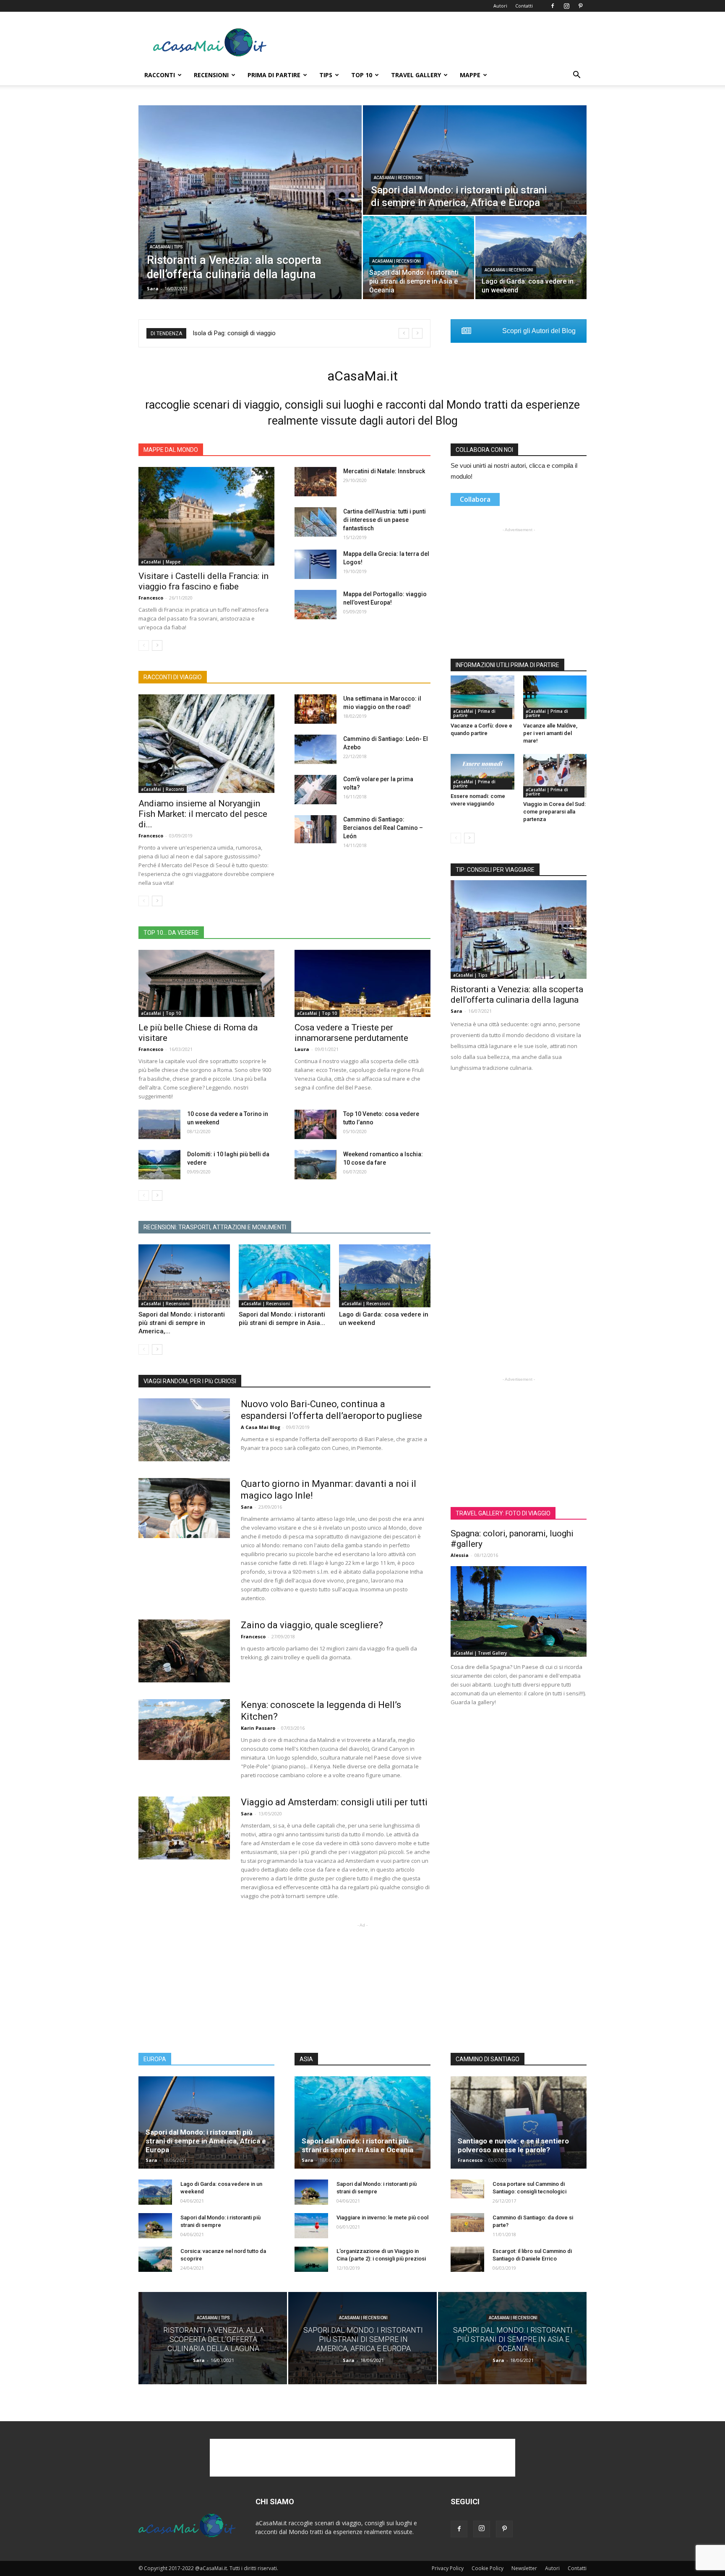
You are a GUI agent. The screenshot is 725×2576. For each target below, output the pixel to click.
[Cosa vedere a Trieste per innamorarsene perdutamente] (362, 983)
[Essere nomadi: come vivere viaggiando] (482, 772)
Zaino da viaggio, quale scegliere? (312, 1625)
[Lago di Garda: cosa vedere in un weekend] (531, 258)
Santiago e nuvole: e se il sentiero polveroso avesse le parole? (513, 2145)
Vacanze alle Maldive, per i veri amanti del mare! (550, 733)
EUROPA (155, 2059)
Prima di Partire (274, 75)
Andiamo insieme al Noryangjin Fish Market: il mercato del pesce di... (203, 814)
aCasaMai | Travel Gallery (480, 1653)
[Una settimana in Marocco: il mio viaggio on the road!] (316, 709)
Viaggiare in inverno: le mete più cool (382, 2217)
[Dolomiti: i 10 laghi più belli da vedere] (159, 1165)
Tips (326, 75)
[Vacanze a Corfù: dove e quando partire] (482, 697)
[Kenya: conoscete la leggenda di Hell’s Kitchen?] (184, 1730)
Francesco (151, 598)
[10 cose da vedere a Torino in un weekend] (159, 1124)
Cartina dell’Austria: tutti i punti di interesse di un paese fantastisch (385, 520)
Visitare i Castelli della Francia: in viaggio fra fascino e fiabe (203, 581)
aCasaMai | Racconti (163, 789)
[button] (576, 76)
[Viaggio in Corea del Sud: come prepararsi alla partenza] (555, 776)
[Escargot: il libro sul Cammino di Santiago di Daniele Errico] (467, 2259)
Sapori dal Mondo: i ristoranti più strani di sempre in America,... (182, 1323)
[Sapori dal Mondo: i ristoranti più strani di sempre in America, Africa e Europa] (475, 160)
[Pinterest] (580, 6)
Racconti (160, 75)
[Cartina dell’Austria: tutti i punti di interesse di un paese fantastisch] (316, 522)
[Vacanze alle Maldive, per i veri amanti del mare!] (555, 697)
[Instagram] (566, 6)
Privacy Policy (448, 2568)
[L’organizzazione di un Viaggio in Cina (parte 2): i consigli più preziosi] (311, 2259)
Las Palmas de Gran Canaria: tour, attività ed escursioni (269, 333)
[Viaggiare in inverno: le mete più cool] (311, 2226)
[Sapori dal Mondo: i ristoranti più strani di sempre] (155, 2226)
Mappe (470, 75)
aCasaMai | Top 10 (161, 1013)
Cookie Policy (488, 2568)
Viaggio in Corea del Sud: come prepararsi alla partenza (554, 812)
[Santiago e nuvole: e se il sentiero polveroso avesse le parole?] (519, 2122)
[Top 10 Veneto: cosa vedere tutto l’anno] (316, 1124)
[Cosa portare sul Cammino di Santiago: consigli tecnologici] (467, 2189)
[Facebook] (553, 6)
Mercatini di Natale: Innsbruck (384, 471)
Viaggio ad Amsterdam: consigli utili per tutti (334, 1802)
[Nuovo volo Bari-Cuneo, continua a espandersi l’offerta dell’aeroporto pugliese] (184, 1430)
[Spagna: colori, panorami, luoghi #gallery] (519, 1611)
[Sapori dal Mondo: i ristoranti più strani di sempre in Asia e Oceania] (284, 1276)
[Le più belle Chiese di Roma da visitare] (206, 983)
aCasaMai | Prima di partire (474, 713)
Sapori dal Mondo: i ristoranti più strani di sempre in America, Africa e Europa (206, 2141)
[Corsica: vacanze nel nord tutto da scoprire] (155, 2259)
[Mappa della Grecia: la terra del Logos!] (316, 564)
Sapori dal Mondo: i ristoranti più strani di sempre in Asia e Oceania (357, 2145)
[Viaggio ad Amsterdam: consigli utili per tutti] (184, 1828)
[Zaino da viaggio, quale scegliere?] (184, 1651)
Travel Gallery (416, 75)
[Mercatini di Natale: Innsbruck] (316, 482)
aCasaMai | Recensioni (398, 178)
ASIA (306, 2059)
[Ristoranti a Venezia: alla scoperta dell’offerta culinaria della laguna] (250, 202)
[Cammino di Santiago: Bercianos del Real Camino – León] (316, 829)
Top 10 (362, 75)
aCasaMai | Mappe (161, 562)
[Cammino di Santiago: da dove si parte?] (467, 2223)
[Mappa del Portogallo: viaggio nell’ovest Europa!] (316, 605)
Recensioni (211, 75)
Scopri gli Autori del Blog (539, 331)
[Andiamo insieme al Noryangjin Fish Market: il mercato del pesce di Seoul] (206, 744)
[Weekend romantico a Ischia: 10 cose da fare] (316, 1165)
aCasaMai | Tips (166, 247)
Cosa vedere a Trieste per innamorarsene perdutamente (351, 1033)
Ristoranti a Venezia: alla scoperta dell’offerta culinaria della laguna (517, 995)
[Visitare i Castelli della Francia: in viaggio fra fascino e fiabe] (206, 516)
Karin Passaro (258, 1728)
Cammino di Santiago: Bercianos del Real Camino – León (383, 828)
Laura (302, 1049)
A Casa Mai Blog (261, 1427)
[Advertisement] (434, 42)
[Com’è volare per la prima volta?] (316, 790)
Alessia (460, 1555)
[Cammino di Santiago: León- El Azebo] (316, 749)
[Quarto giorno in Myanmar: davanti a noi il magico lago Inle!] (184, 1508)
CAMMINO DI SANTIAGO (488, 2059)
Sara (153, 288)
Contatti (524, 6)
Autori (500, 6)
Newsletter (524, 2568)
